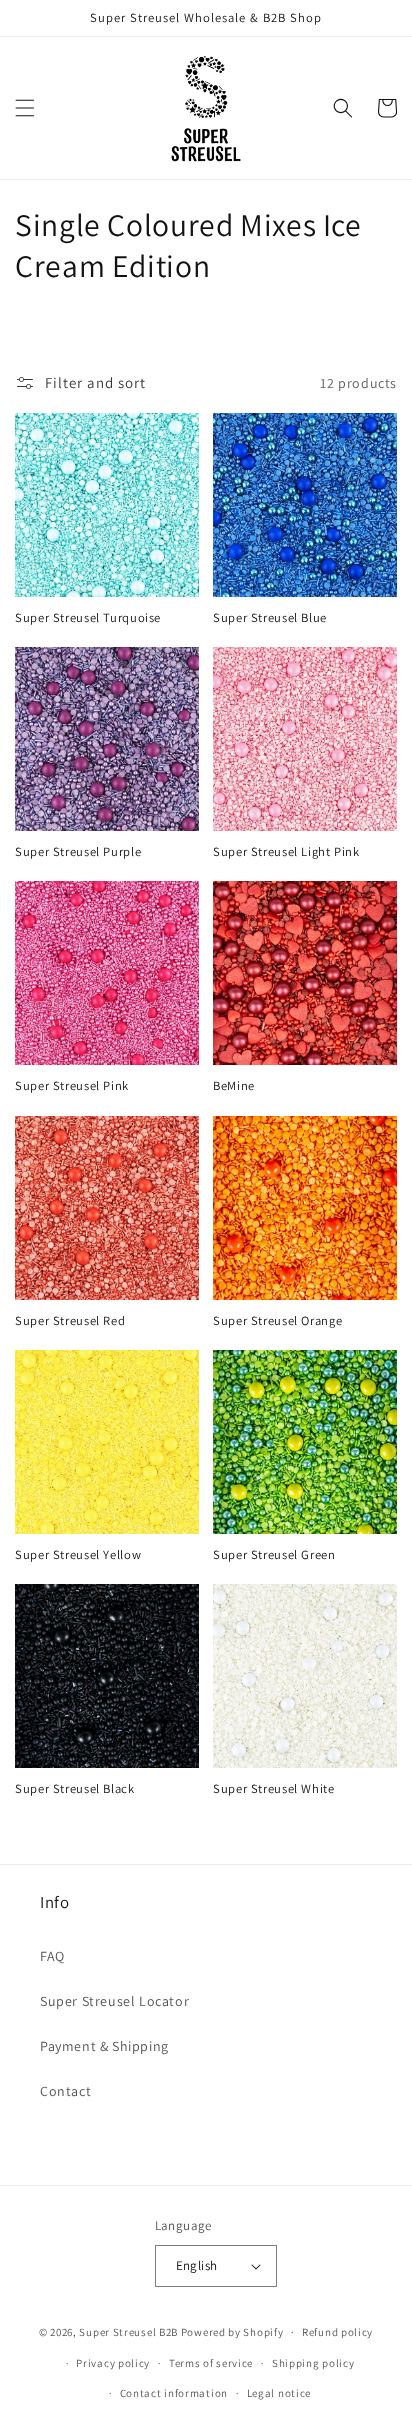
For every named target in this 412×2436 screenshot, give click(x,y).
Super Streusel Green (274, 1555)
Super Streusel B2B (128, 2332)
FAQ (52, 1956)
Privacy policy (113, 2363)
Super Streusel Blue (270, 618)
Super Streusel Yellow (78, 1555)
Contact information (174, 2393)
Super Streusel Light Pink (286, 852)
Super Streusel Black (75, 1789)
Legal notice (279, 2393)
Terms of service (211, 2363)
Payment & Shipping (104, 2046)
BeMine (234, 1086)
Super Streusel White (274, 1789)
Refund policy (337, 2332)
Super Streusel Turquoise (88, 618)
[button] (25, 108)
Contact (65, 2091)
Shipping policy (313, 2363)
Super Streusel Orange (277, 1321)
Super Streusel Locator (114, 2001)
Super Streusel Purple (78, 852)
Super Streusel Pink (72, 1086)
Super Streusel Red (70, 1321)
